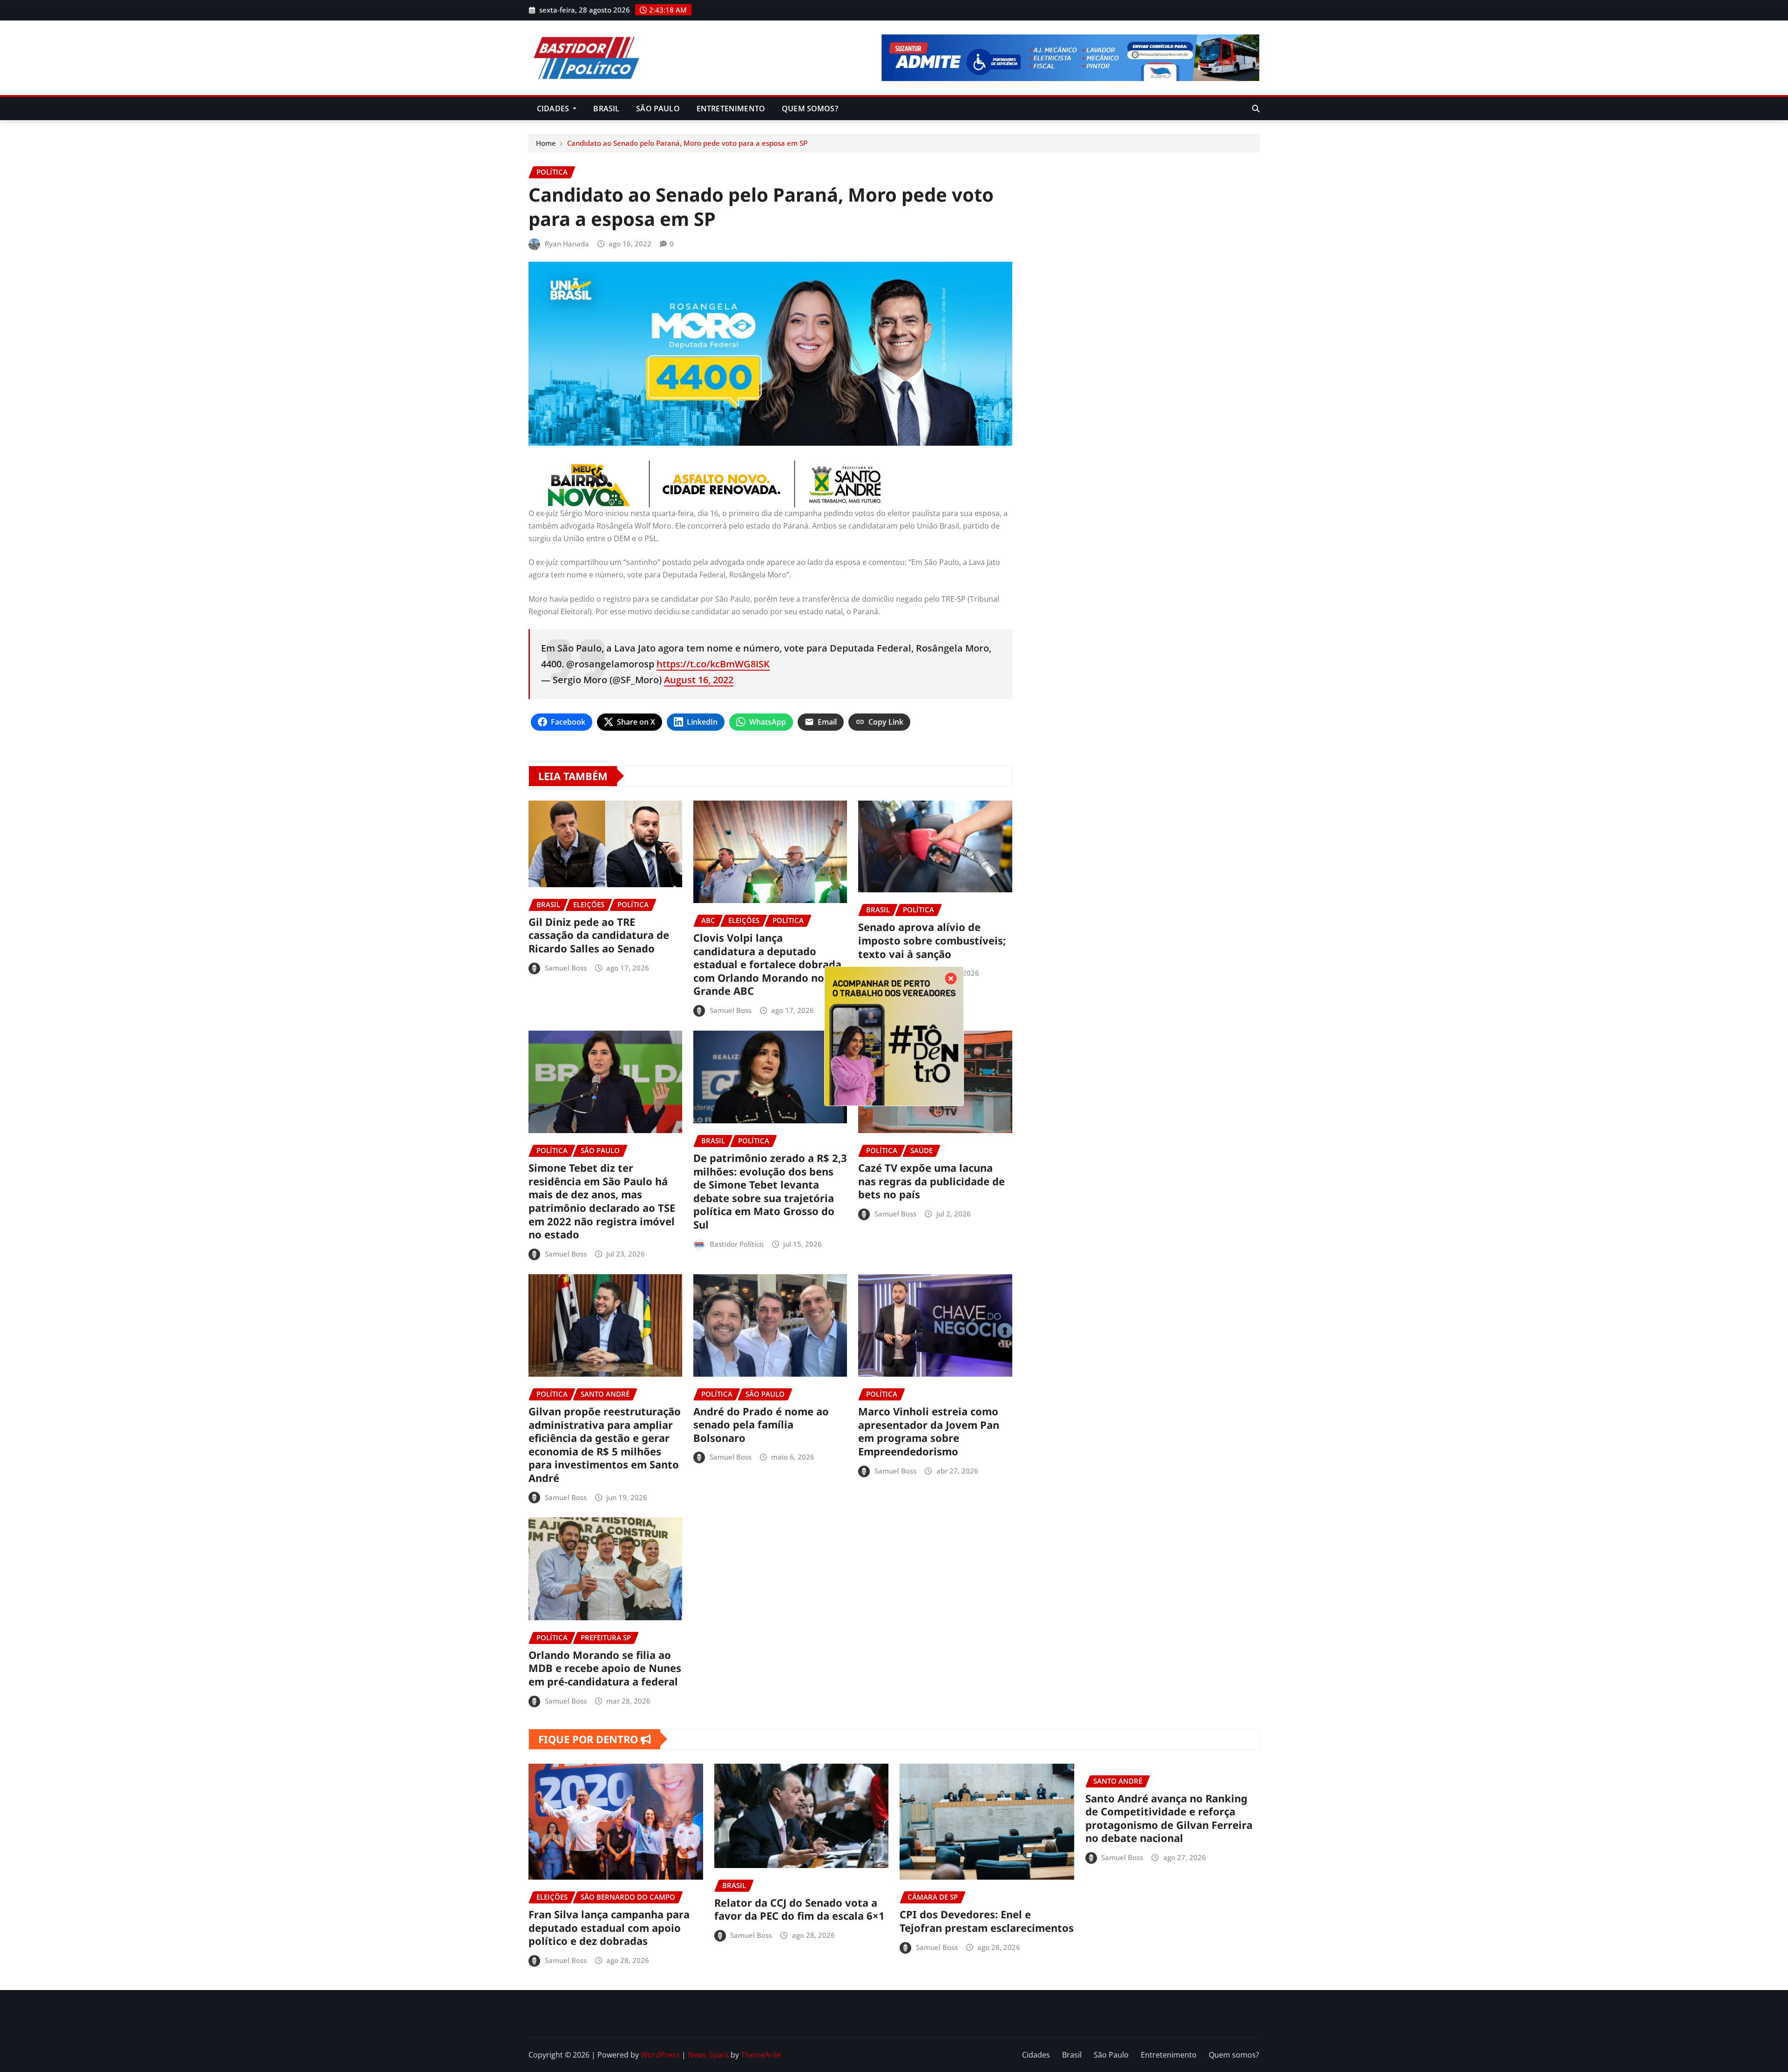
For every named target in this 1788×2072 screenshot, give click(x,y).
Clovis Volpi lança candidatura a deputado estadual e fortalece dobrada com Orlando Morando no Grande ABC (767, 964)
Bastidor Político (737, 1244)
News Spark (708, 2055)
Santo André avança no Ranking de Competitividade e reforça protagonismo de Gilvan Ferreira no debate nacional (1169, 1818)
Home (546, 143)
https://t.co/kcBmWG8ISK (713, 664)
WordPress (660, 2055)
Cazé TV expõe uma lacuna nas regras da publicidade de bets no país (931, 1181)
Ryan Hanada (567, 244)
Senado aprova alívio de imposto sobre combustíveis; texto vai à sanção (932, 940)
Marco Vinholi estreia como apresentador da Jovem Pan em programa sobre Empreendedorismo (929, 1431)
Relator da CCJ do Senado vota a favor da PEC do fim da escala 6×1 (799, 1909)
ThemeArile (761, 2055)
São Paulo (658, 109)
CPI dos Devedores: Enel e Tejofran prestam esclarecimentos (987, 1921)
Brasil (606, 109)
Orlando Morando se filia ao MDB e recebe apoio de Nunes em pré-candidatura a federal (605, 1668)
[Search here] (1256, 109)
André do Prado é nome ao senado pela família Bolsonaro (761, 1424)
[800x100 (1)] (770, 484)
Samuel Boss (566, 968)
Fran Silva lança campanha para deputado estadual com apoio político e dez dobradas (609, 1927)
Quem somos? (810, 109)
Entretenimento (731, 109)
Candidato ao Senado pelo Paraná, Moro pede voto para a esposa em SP (687, 143)
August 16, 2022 (699, 680)
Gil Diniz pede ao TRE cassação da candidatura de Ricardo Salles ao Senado (599, 935)
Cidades (554, 109)
